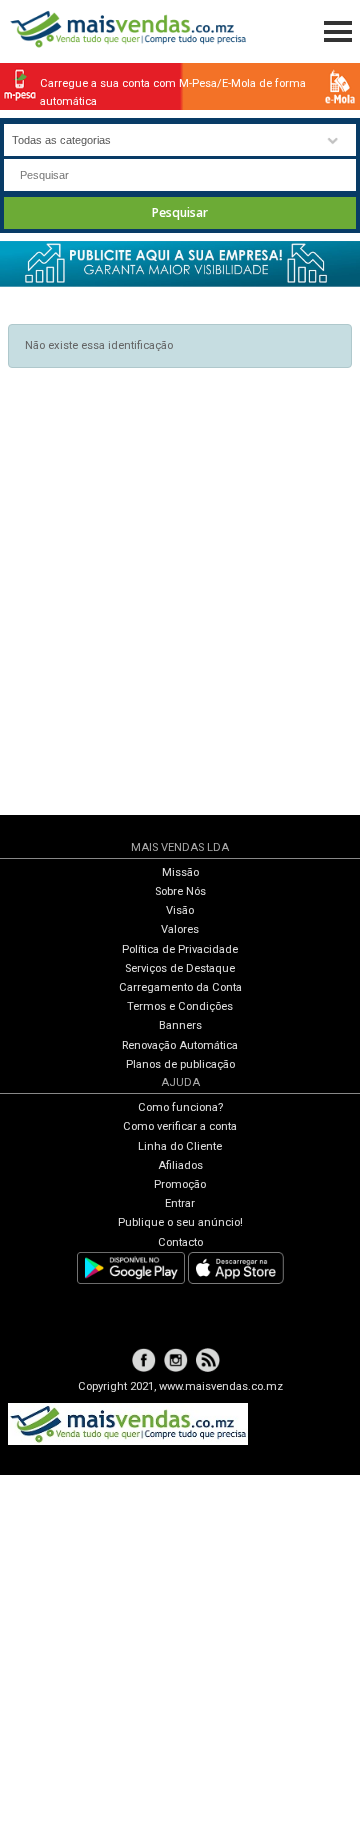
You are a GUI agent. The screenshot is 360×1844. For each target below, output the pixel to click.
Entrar (180, 1203)
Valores (180, 929)
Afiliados (180, 1165)
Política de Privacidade (180, 949)
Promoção (180, 1184)
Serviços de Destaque (180, 968)
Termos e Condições (180, 1006)
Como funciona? (180, 1107)
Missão (180, 872)
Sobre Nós (180, 891)
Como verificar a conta (180, 1126)
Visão (180, 910)
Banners (180, 1025)
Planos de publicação (180, 1064)
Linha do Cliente (180, 1146)
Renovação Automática (180, 1045)
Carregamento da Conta (180, 987)
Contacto (180, 1242)
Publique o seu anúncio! (180, 1222)
